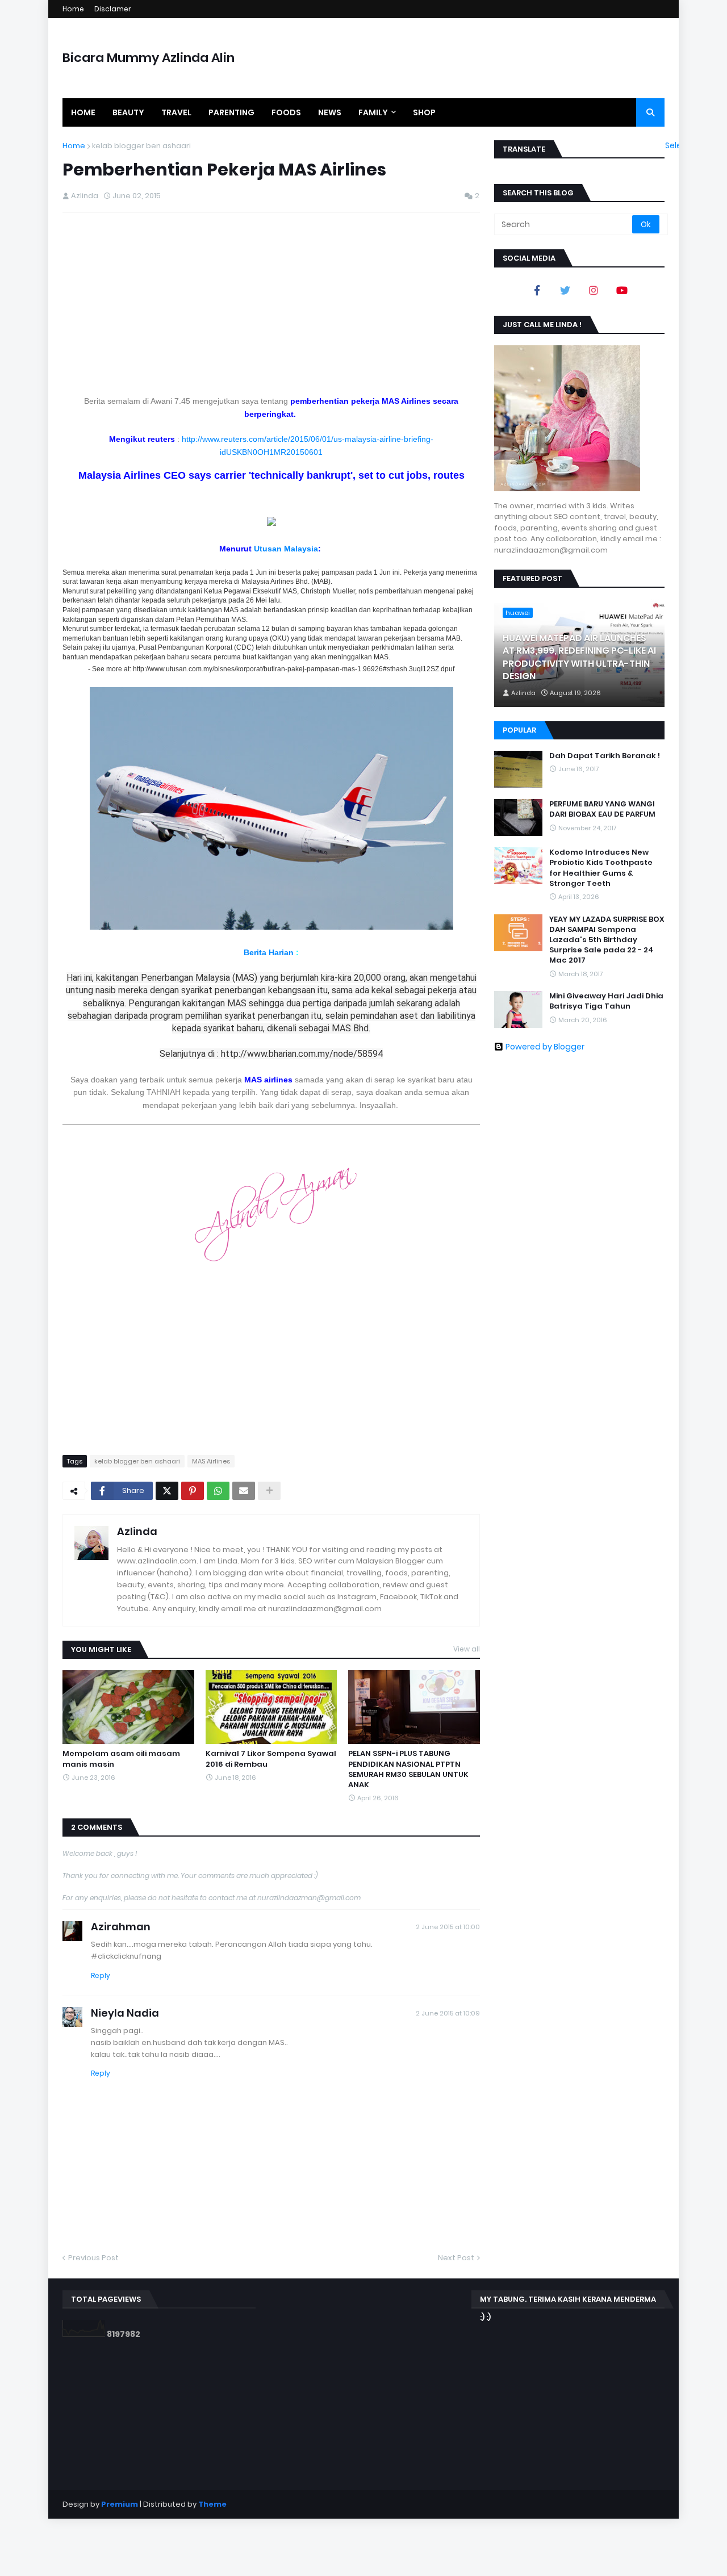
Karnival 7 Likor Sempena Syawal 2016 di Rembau (271, 1759)
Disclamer (113, 9)
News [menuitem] (330, 112)
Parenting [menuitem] (231, 112)
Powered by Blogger (545, 1047)
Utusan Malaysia (286, 549)
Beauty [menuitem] (128, 112)
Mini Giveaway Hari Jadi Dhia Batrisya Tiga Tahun (606, 1001)
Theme (212, 2504)
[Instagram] (594, 290)
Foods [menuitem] (286, 112)
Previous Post (93, 2258)
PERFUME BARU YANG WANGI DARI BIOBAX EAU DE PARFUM (602, 809)
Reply (101, 1975)
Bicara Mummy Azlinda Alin (149, 58)
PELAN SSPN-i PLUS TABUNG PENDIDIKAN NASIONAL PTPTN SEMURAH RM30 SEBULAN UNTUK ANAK (408, 1769)
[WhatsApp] (218, 1491)
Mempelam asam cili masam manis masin (121, 1759)
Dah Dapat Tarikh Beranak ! (605, 756)
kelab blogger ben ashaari (141, 146)
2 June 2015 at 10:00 (448, 1927)
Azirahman (121, 1927)
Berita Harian (270, 952)
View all (467, 1649)
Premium (120, 2504)
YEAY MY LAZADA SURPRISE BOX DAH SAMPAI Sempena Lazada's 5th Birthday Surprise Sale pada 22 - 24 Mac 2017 (607, 940)
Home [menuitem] (83, 112)
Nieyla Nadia (125, 2013)
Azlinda (137, 1531)
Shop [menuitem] (424, 112)
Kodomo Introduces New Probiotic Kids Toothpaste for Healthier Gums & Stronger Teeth (601, 868)
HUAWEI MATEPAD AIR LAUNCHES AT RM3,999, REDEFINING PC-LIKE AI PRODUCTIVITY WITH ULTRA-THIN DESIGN (579, 657)
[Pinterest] (193, 1491)
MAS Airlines (211, 1461)
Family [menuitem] (373, 112)
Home (73, 9)
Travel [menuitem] (176, 112)
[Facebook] (537, 290)
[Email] (244, 1491)
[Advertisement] (271, 304)
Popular (519, 730)
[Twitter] (167, 1491)
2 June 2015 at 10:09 (448, 2013)
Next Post (456, 2258)
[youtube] (622, 290)
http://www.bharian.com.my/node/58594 (302, 1054)
